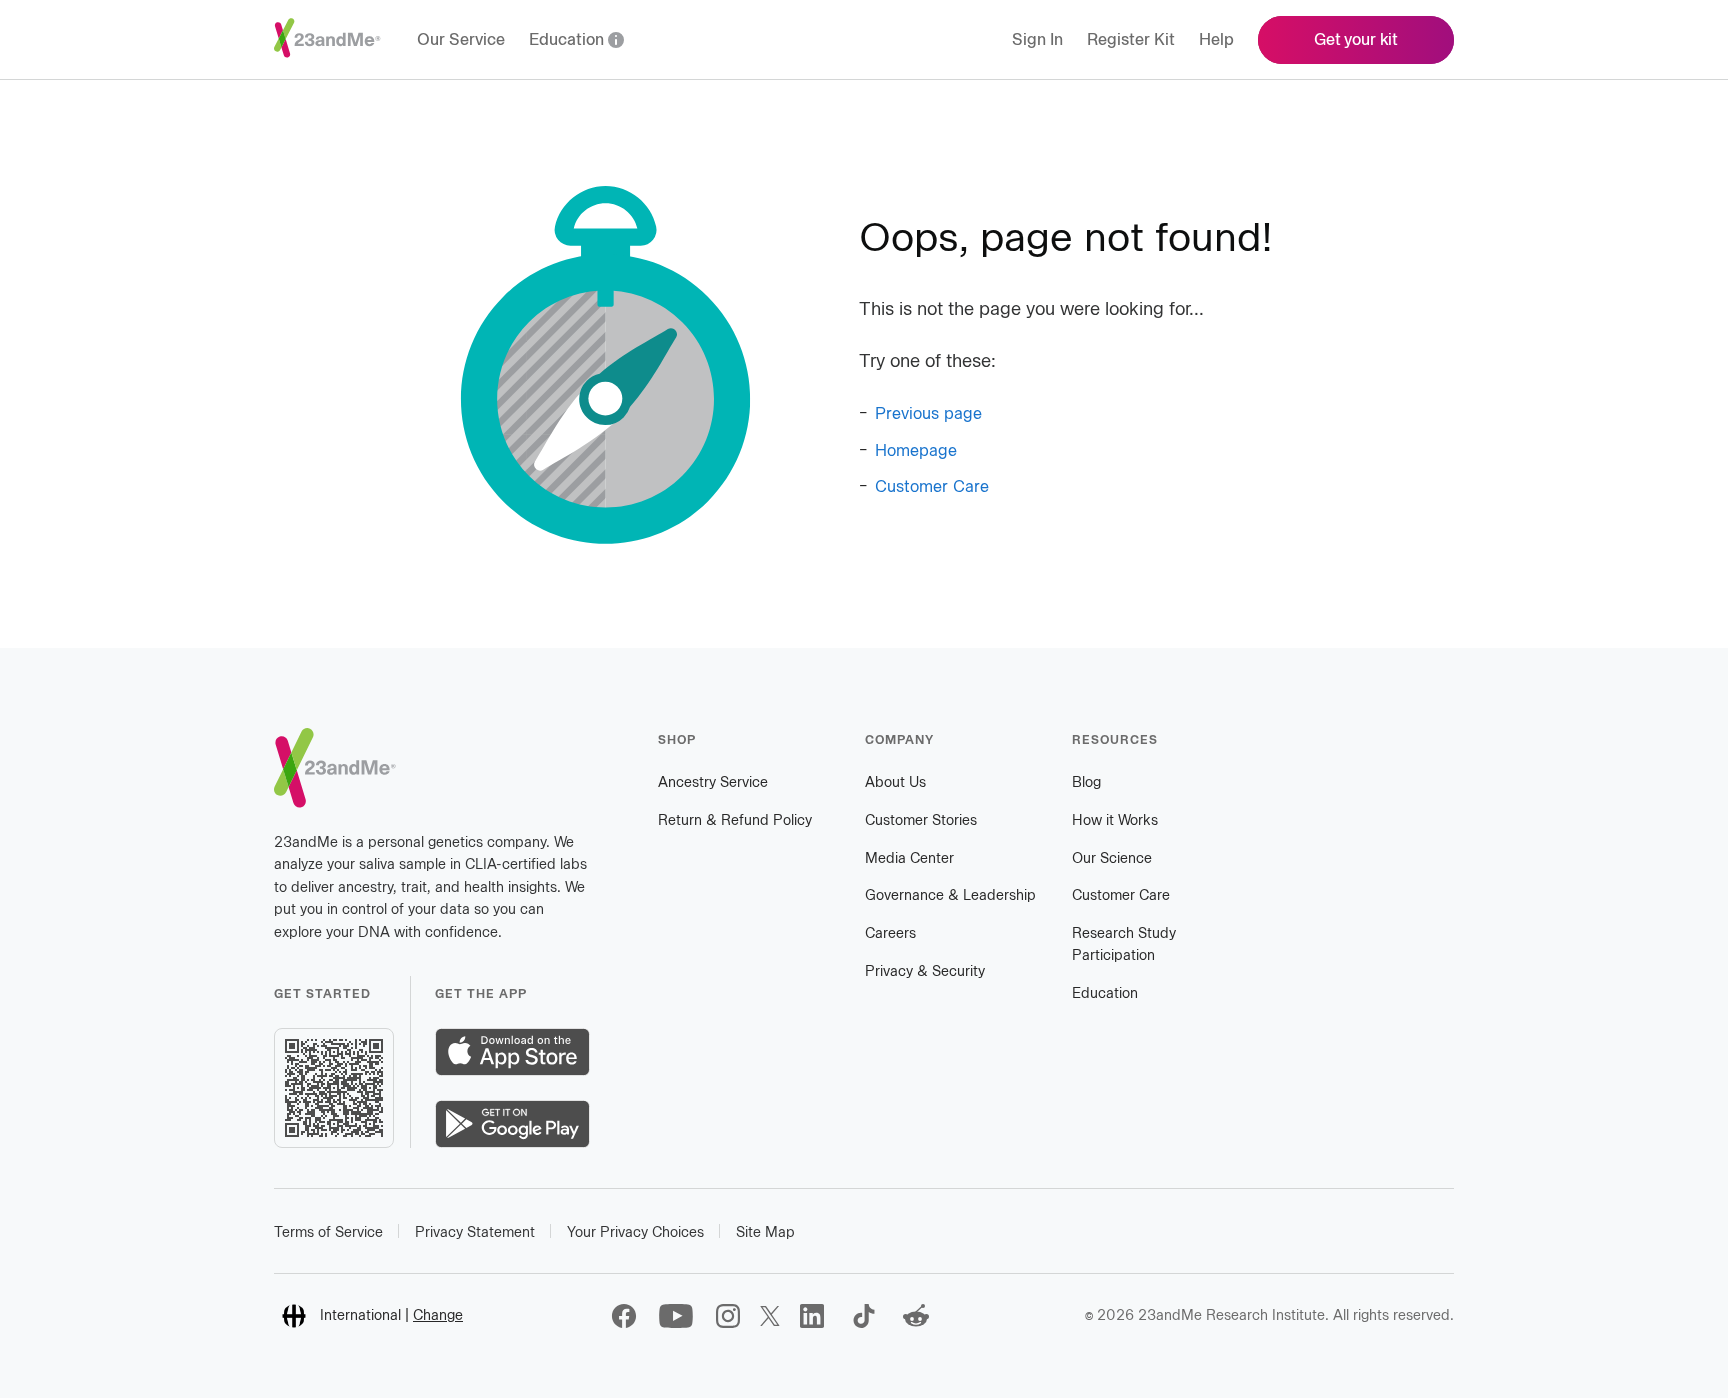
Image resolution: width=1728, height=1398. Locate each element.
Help (1216, 39)
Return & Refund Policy (735, 820)
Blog (1086, 782)
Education (1105, 993)
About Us (895, 782)
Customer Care (932, 486)
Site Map (765, 1232)
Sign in (1037, 39)
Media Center (909, 858)
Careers (890, 933)
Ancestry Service (713, 782)
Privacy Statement (475, 1232)
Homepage (916, 450)
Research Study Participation (1124, 944)
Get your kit (1356, 39)
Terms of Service (328, 1232)
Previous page (928, 413)
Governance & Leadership (950, 895)
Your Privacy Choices (635, 1232)
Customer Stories (921, 820)
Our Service (461, 39)
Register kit (1131, 39)
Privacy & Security (925, 971)
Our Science (1112, 858)
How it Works (1115, 820)
